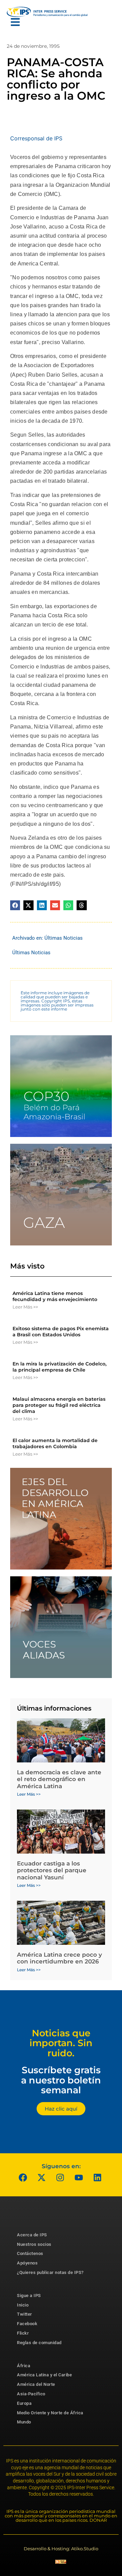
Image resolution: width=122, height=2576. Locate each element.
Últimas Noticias (64, 938)
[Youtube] (79, 2178)
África (24, 2366)
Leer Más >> (25, 1307)
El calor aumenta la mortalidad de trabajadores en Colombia (55, 1443)
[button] (15, 905)
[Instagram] (60, 2178)
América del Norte (36, 2384)
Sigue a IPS (29, 2295)
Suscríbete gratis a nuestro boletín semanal (61, 2080)
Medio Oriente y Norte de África (50, 2413)
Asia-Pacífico (31, 2394)
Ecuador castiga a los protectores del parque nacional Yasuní (52, 1870)
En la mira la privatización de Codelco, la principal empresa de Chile (59, 1367)
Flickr (23, 2333)
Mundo (24, 2422)
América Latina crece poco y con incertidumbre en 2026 (59, 1958)
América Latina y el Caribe (44, 2375)
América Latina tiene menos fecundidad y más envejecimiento (55, 1296)
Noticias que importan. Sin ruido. (61, 2043)
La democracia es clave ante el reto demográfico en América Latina (59, 1779)
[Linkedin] (98, 2178)
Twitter (25, 2314)
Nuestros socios (34, 2244)
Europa (24, 2403)
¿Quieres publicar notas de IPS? (50, 2272)
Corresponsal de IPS (36, 138)
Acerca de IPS (32, 2235)
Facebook (27, 2324)
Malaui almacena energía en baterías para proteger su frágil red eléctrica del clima (59, 1405)
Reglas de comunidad (39, 2343)
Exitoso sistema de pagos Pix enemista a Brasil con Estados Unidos (61, 1332)
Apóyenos (27, 2263)
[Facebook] (23, 2178)
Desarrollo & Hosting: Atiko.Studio (61, 2549)
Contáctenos (30, 2253)
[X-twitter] (42, 2178)
